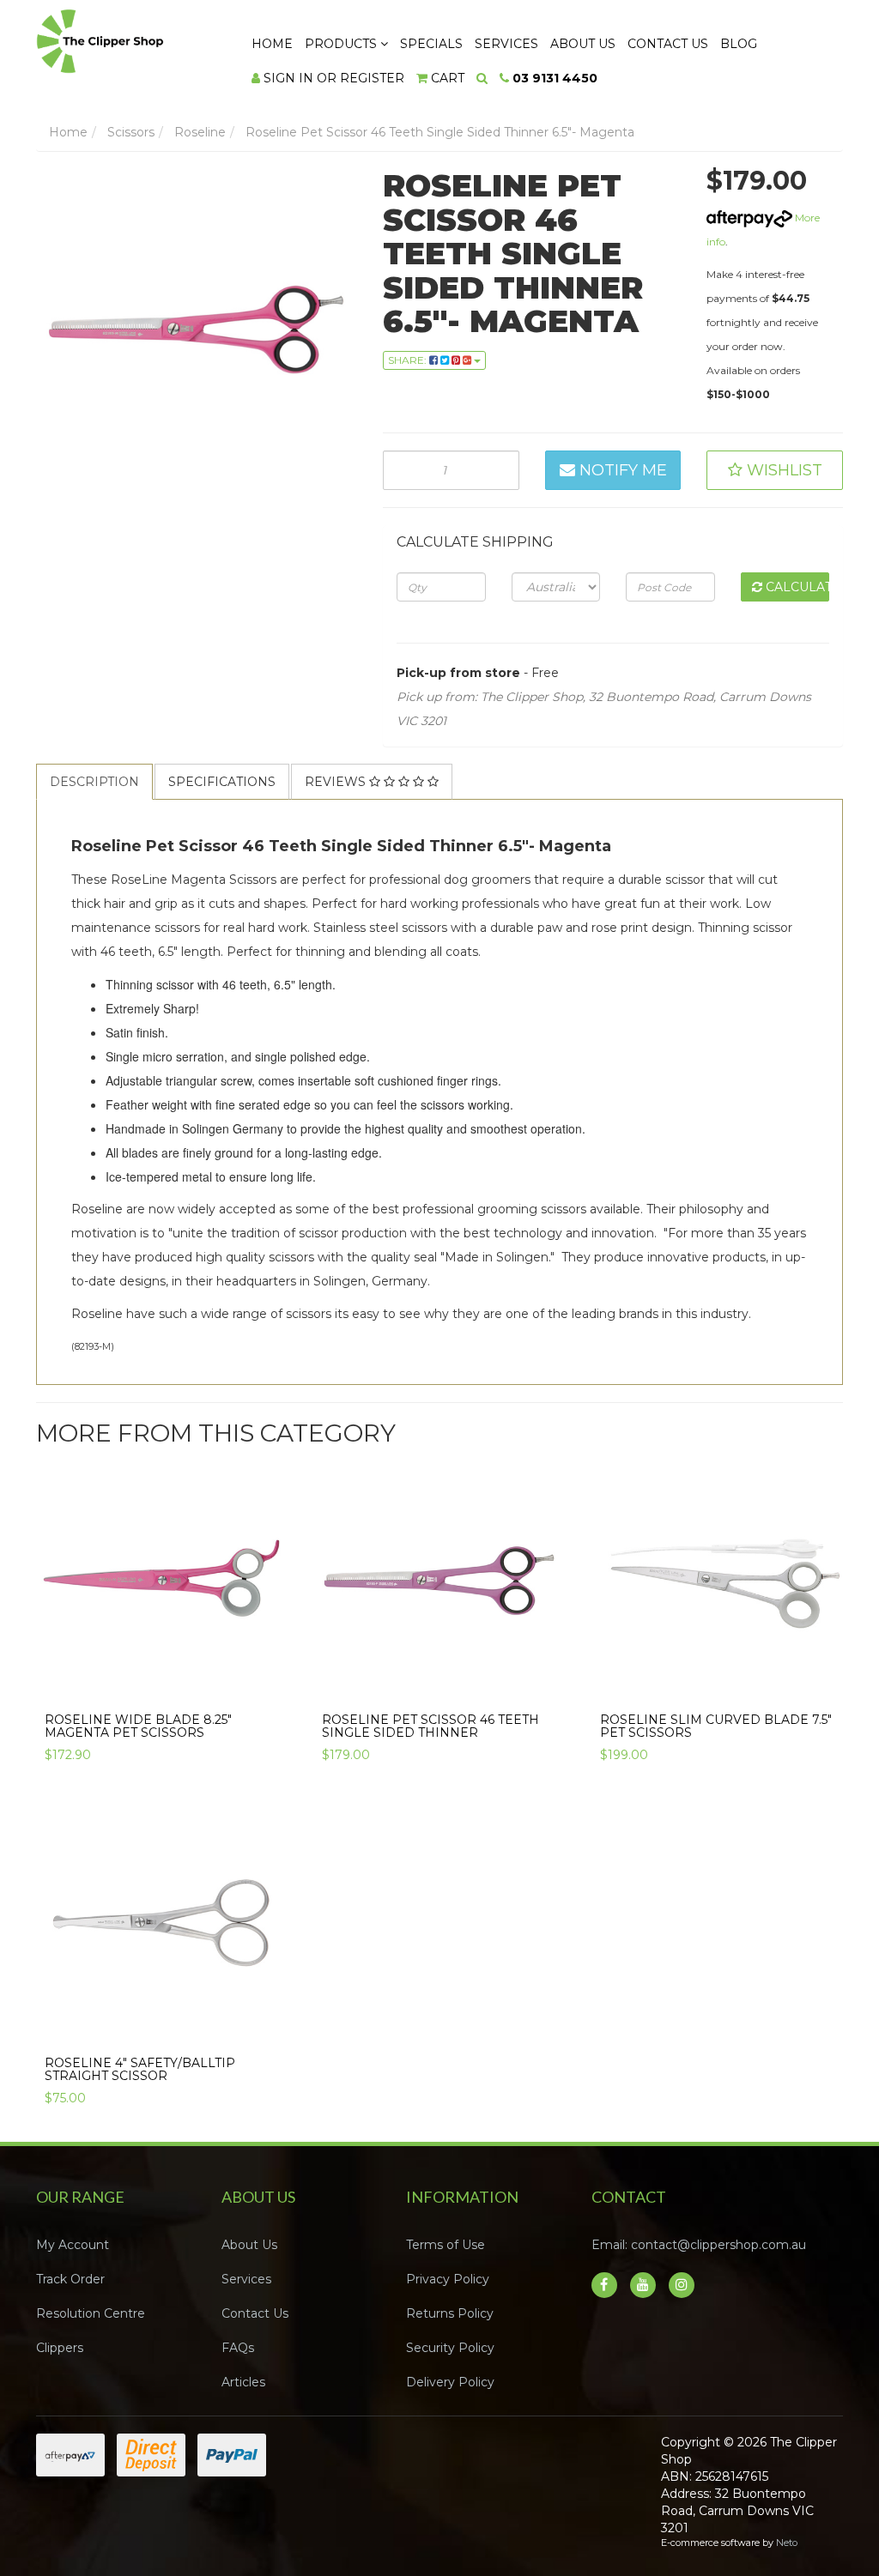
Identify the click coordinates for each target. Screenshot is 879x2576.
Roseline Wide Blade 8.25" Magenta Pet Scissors (138, 1726)
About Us (583, 44)
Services (506, 44)
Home (272, 44)
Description (94, 782)
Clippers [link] (60, 2348)
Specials (431, 44)
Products (343, 44)
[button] (775, 470)
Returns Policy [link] (450, 2313)
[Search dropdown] (482, 78)
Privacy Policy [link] (448, 2279)
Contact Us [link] (255, 2313)
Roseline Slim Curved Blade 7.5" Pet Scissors (716, 1726)
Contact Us (668, 44)
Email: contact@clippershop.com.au (699, 2245)
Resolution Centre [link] (91, 2313)
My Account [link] (73, 2245)
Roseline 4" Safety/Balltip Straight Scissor (140, 2069)
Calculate (796, 587)
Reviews (337, 782)
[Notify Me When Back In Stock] (266, 1689)
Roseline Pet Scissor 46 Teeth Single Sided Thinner (430, 1726)
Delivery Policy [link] (450, 2382)
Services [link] (246, 2279)
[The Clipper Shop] (127, 37)
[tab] (95, 782)
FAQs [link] (238, 2348)
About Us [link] (249, 2245)
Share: (409, 360)
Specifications (222, 782)
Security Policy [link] (450, 2348)
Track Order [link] (70, 2279)
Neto (787, 2543)
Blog (739, 44)
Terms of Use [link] (446, 2245)
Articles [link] (243, 2382)
